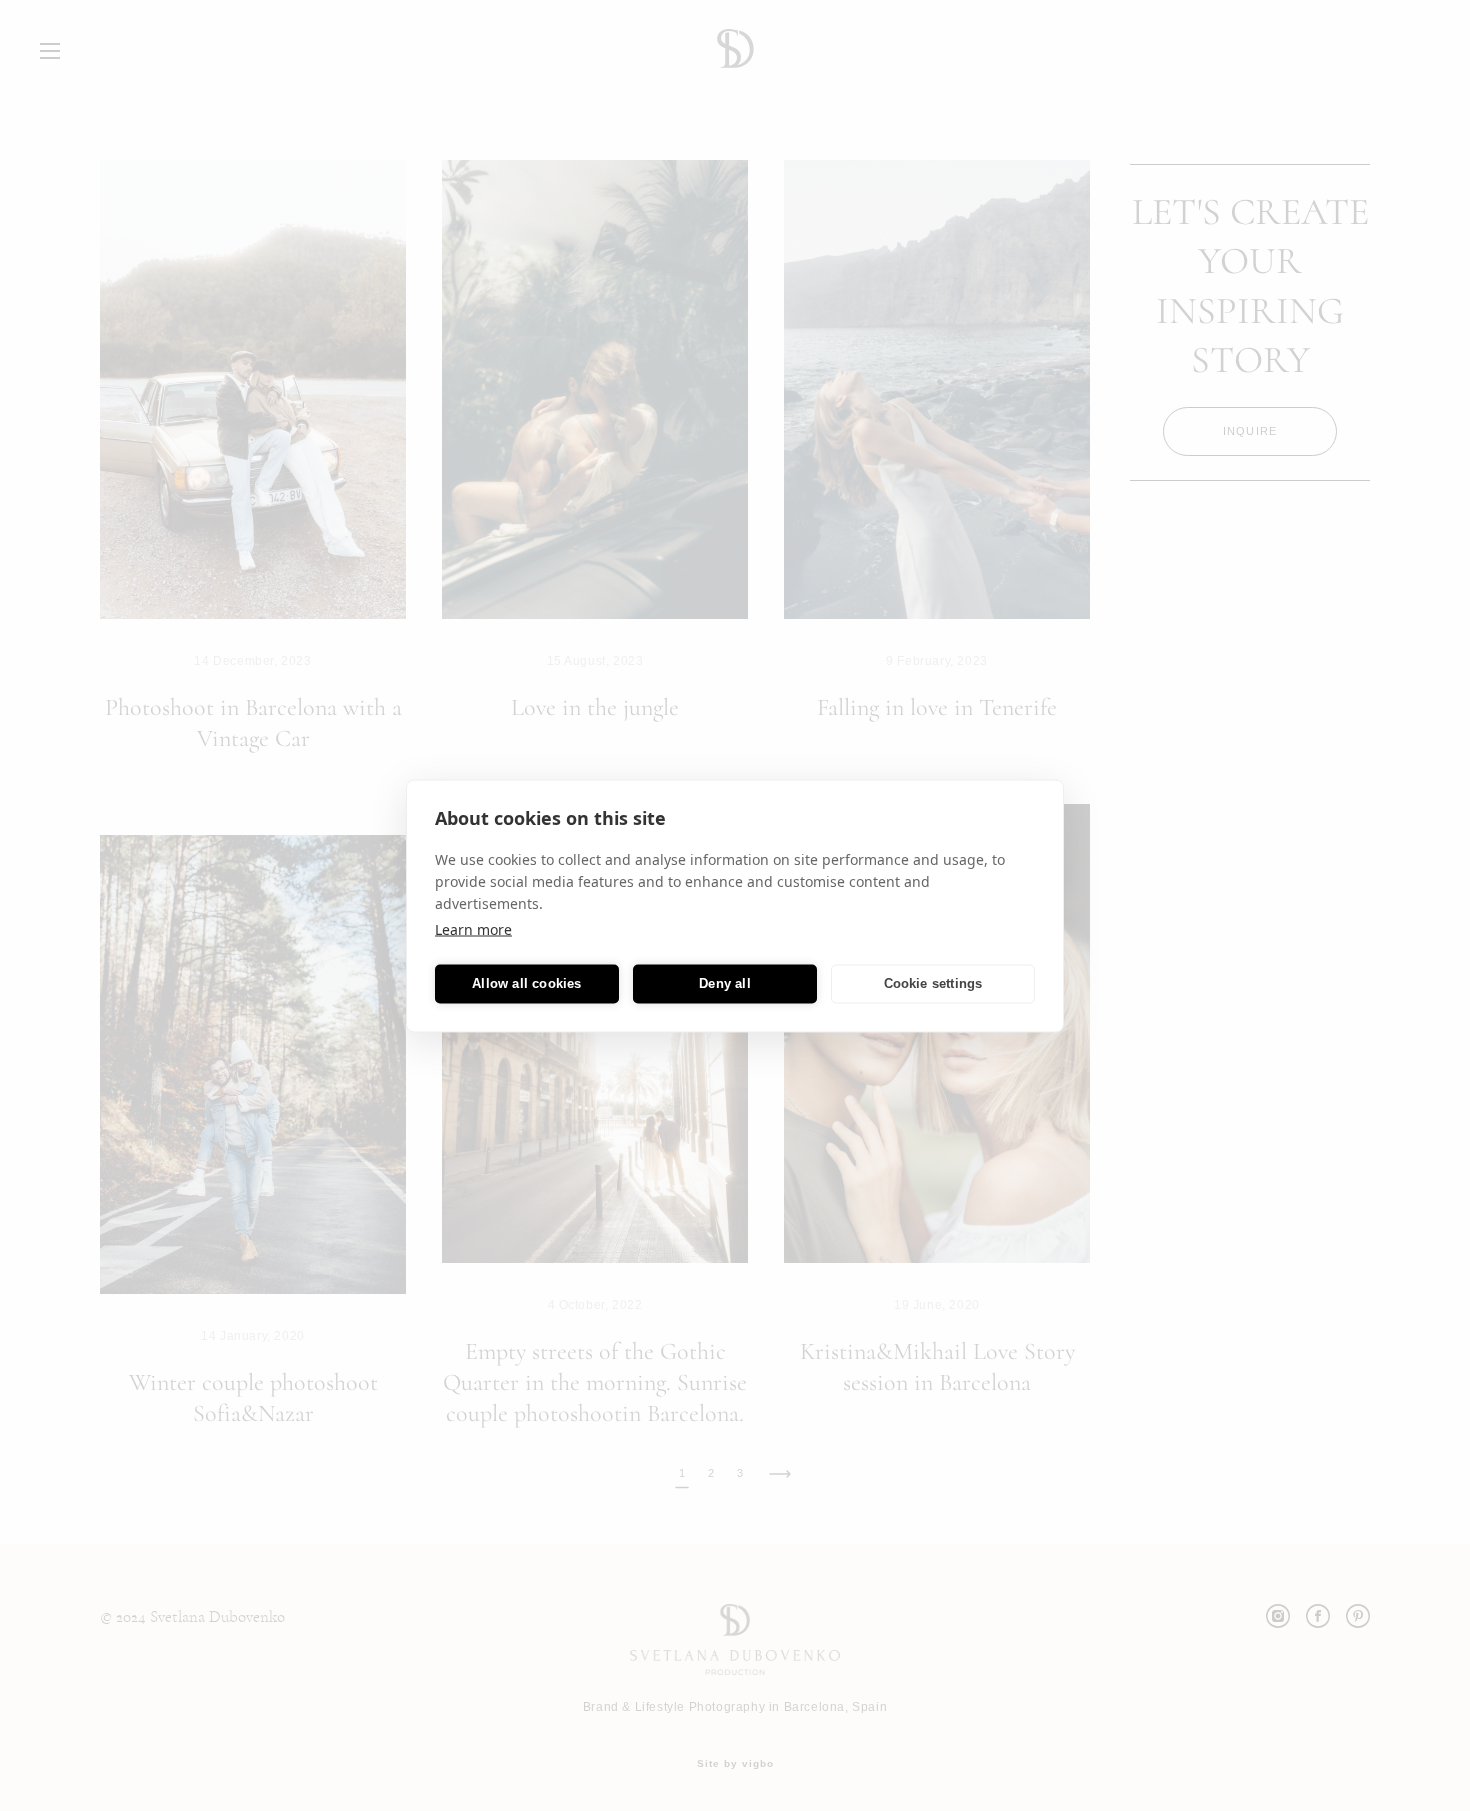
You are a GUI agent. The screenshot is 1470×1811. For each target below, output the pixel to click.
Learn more (473, 928)
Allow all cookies (526, 983)
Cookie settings (933, 983)
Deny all (725, 983)
